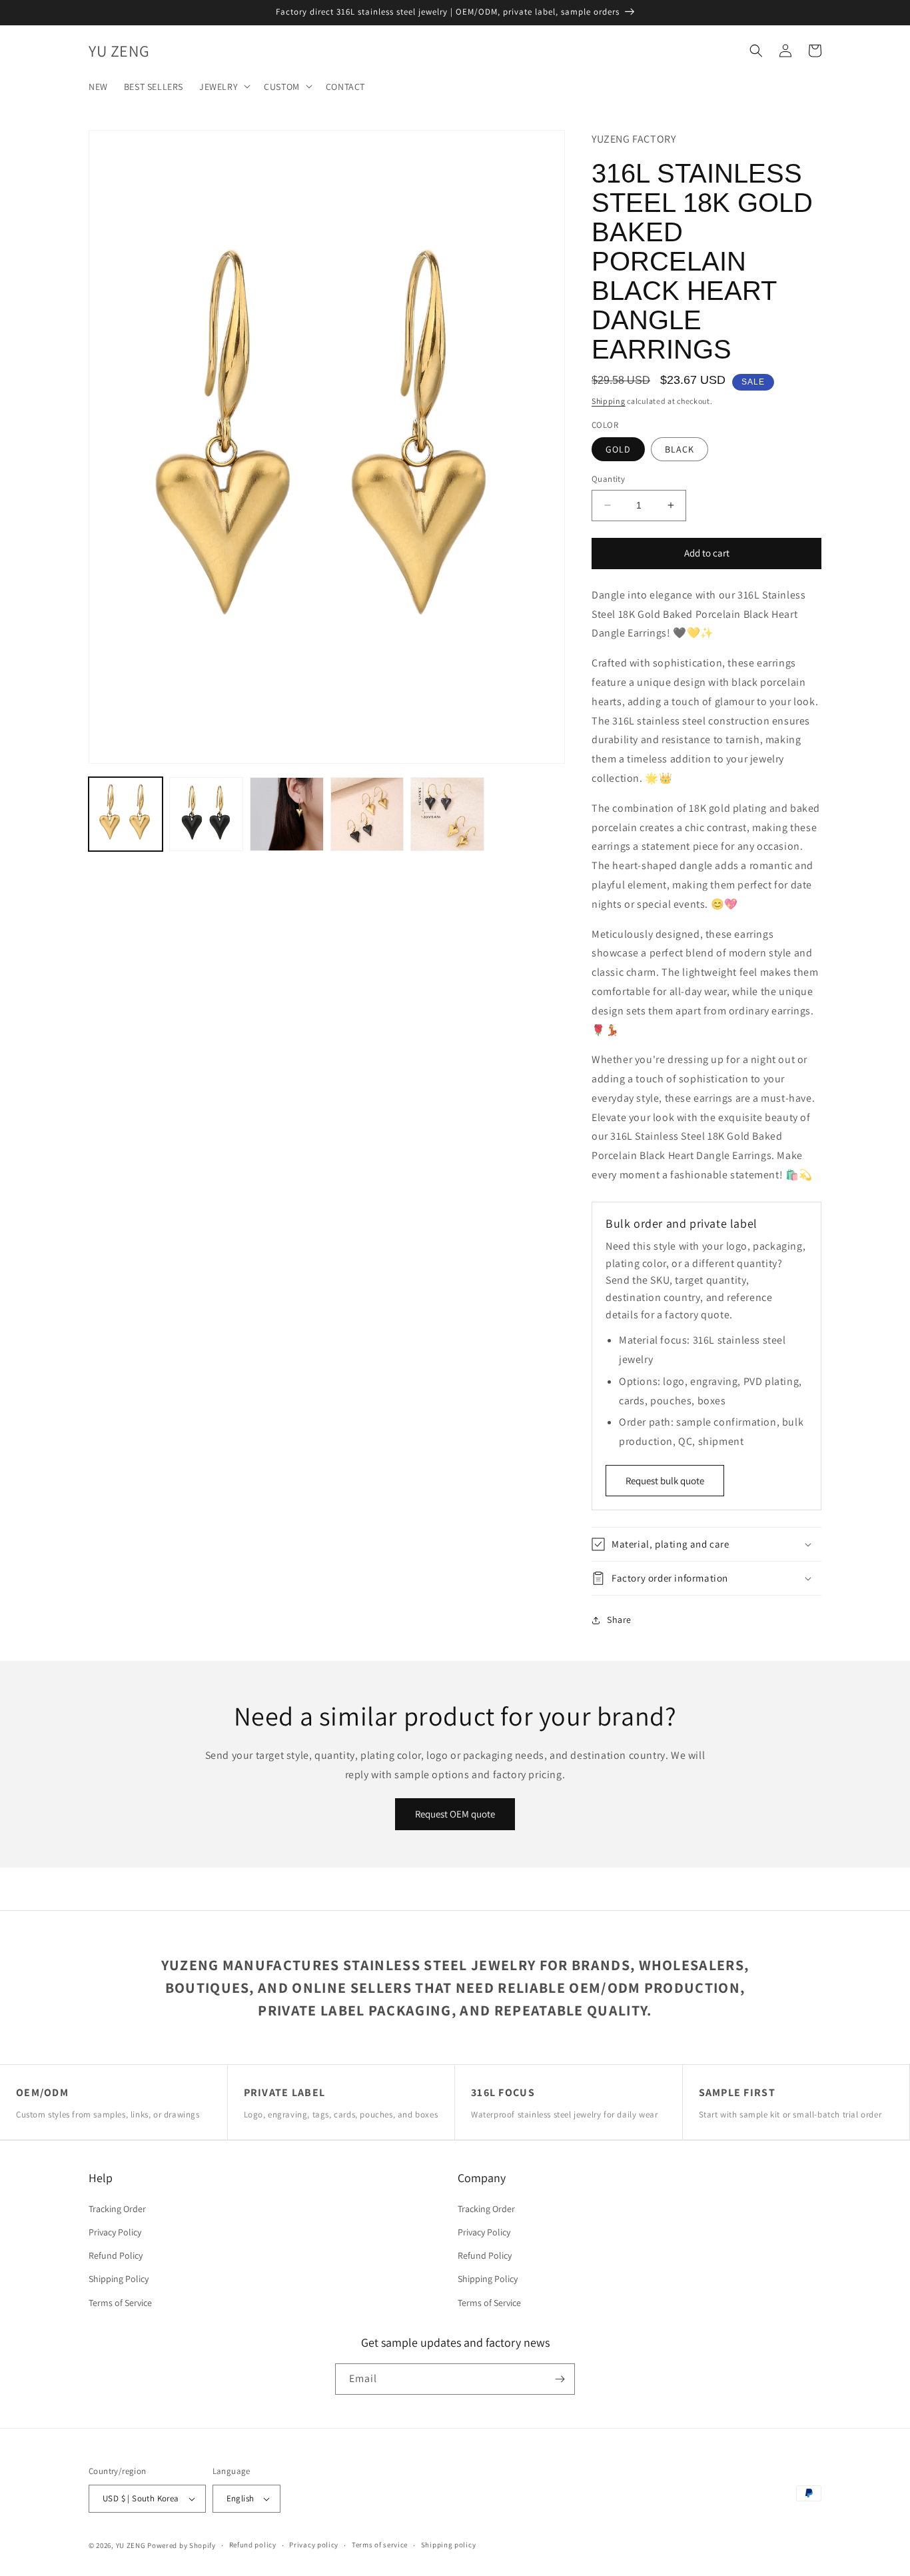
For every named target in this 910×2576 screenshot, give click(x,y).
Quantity (608, 479)
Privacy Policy (115, 2232)
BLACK (680, 449)
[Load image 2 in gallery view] (206, 814)
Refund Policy (116, 2255)
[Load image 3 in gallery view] (287, 814)
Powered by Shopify (182, 2545)
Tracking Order (117, 2209)
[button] (224, 86)
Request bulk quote (665, 1481)
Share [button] (619, 1620)
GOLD (618, 449)
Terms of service (380, 2545)
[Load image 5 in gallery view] (447, 814)
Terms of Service (120, 2303)
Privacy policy (314, 2545)
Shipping (609, 401)
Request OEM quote (455, 1814)
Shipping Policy (119, 2279)
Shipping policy (449, 2545)
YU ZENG (131, 2545)
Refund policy (253, 2545)
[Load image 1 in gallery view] (126, 814)
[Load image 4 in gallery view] (367, 814)
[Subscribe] (560, 2379)
